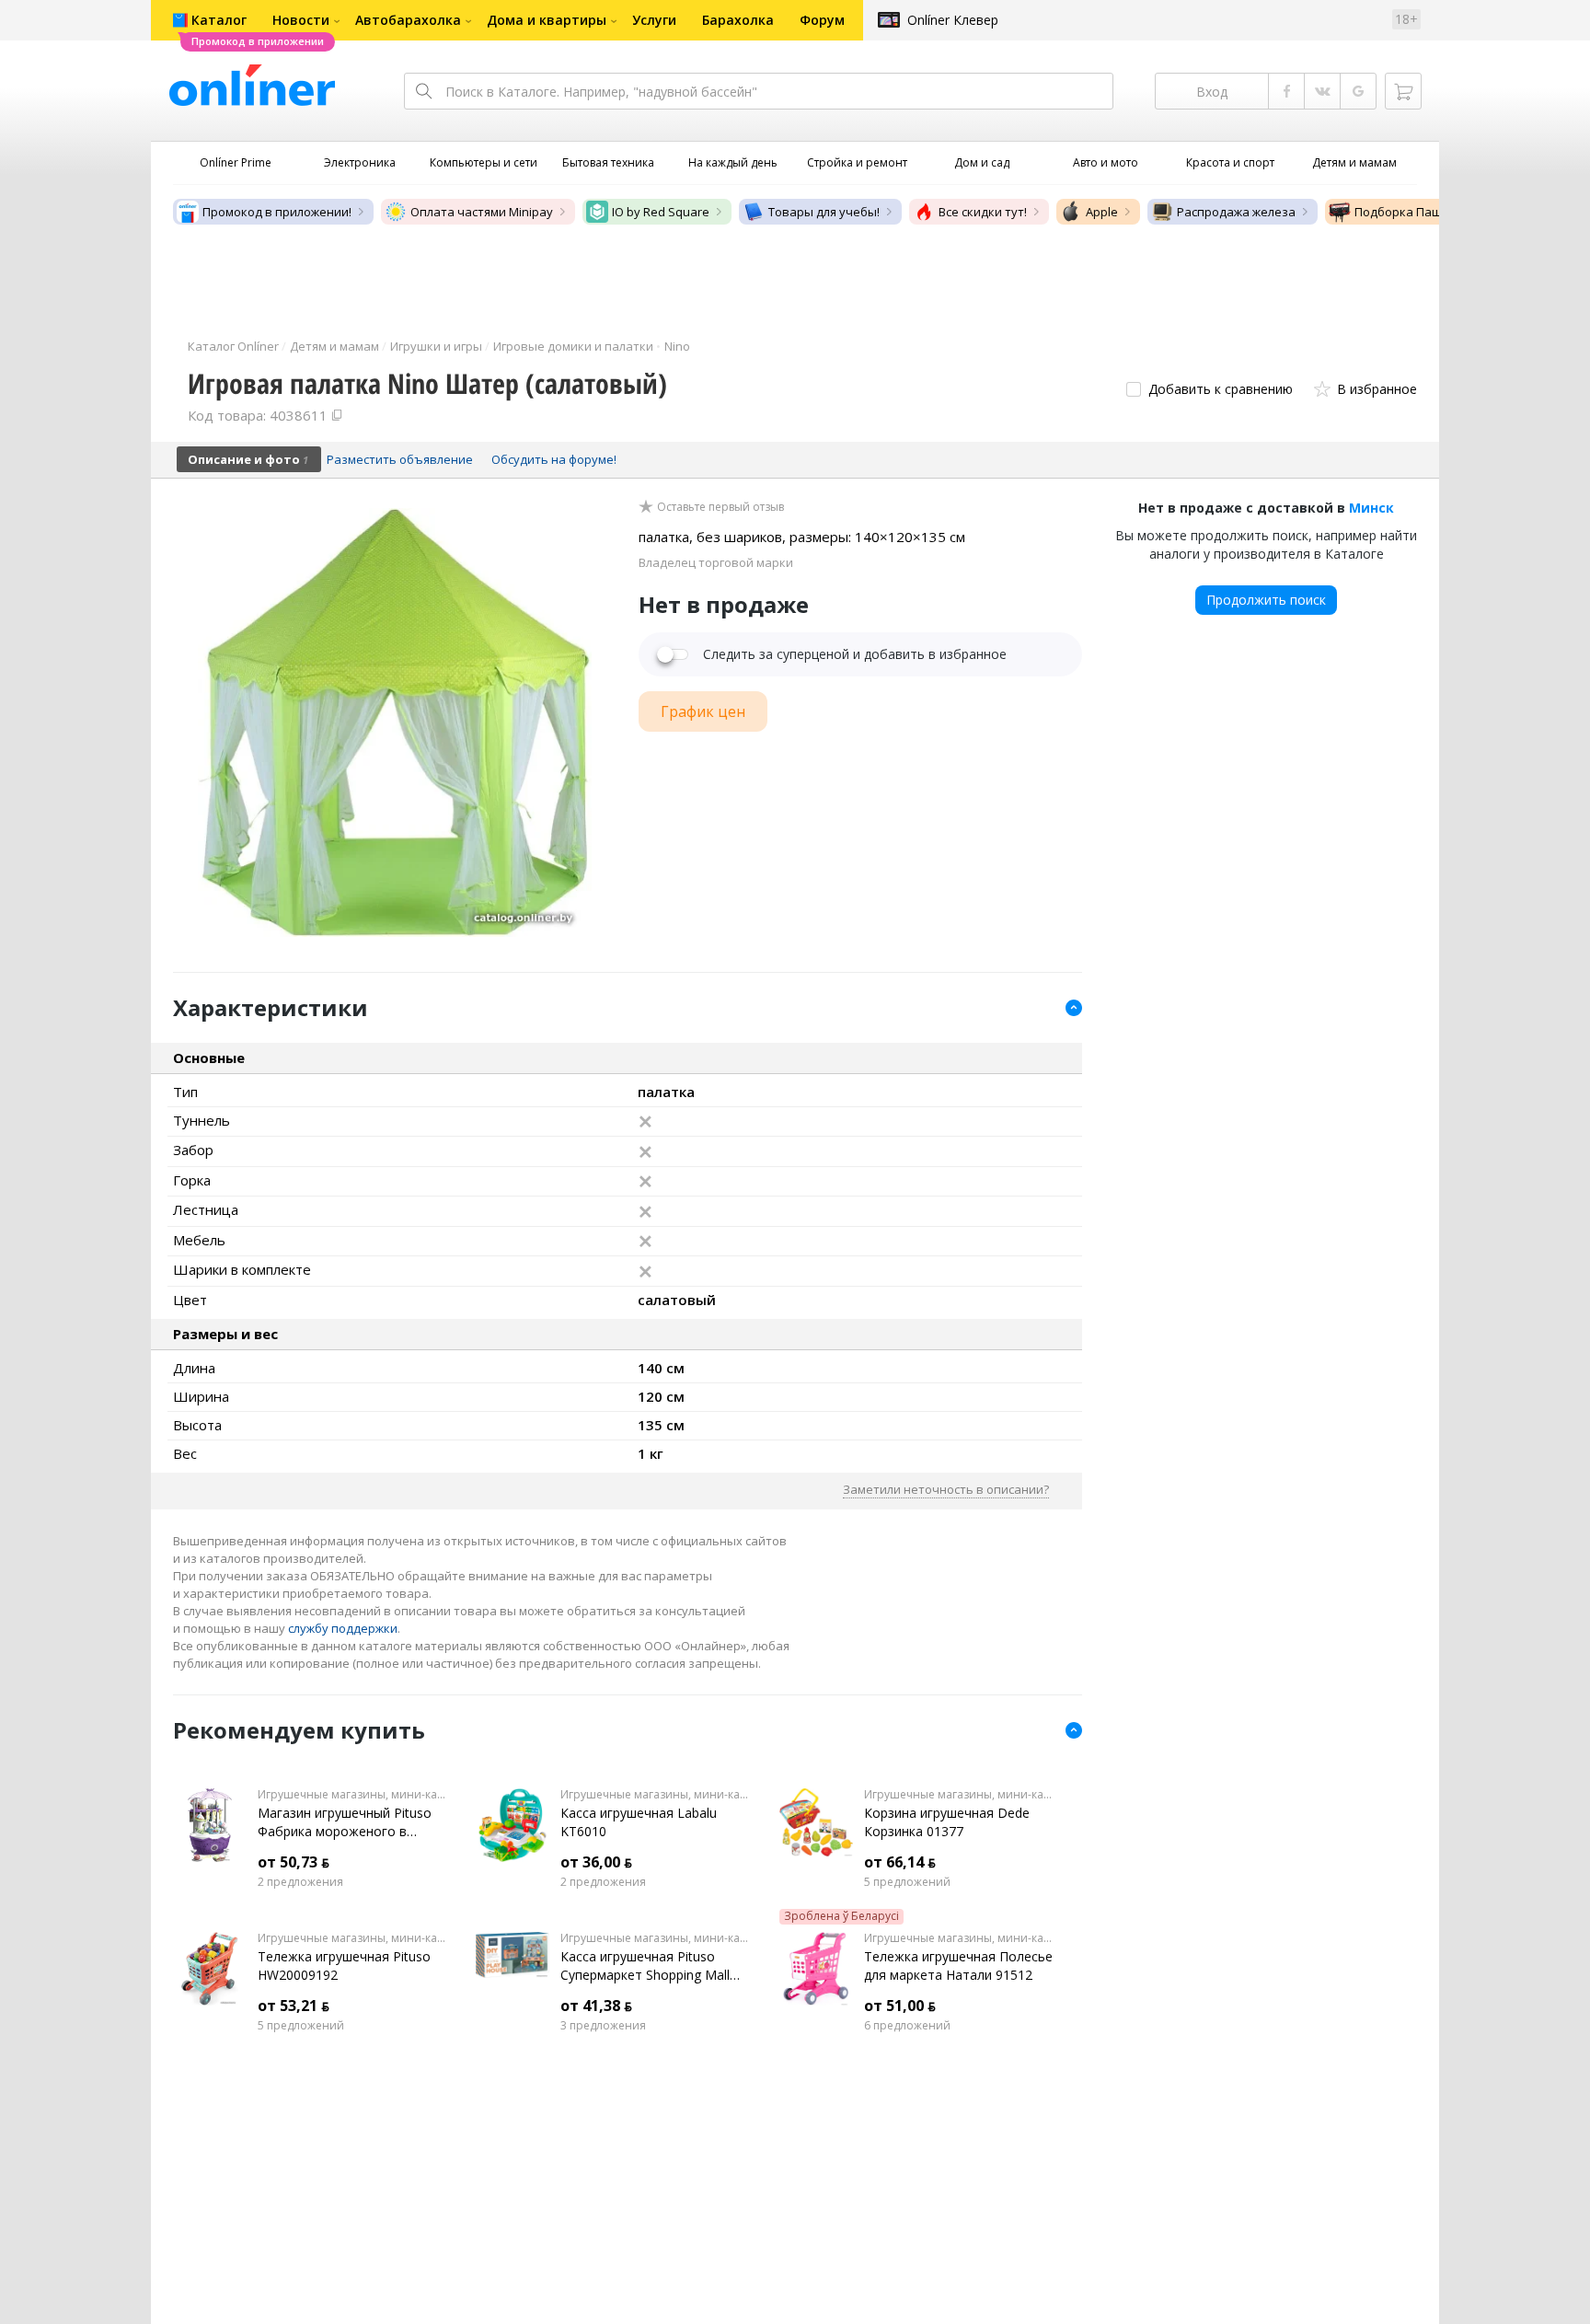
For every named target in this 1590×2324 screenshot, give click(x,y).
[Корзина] (1403, 91)
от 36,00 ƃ (596, 1862)
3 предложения (603, 2026)
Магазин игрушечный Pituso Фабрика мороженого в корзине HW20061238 (345, 1822)
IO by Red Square (661, 212)
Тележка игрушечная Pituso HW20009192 (344, 1966)
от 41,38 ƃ (596, 2006)
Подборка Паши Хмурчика (1432, 212)
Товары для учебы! (824, 212)
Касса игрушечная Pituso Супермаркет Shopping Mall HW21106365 (645, 1966)
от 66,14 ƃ (900, 1862)
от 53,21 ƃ (294, 2006)
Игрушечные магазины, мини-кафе (353, 1795)
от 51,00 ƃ (900, 2006)
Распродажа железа (1236, 212)
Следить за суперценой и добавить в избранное (855, 654)
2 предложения (300, 1882)
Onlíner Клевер (953, 20)
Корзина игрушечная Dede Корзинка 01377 (947, 1822)
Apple (1102, 212)
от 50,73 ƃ (294, 1862)
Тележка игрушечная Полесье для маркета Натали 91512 (958, 1966)
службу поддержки (343, 1628)
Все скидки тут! (983, 212)
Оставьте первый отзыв (720, 507)
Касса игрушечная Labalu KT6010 (639, 1822)
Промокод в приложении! (277, 212)
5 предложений (907, 1882)
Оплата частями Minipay (482, 212)
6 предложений (907, 2026)
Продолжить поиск (1266, 600)
